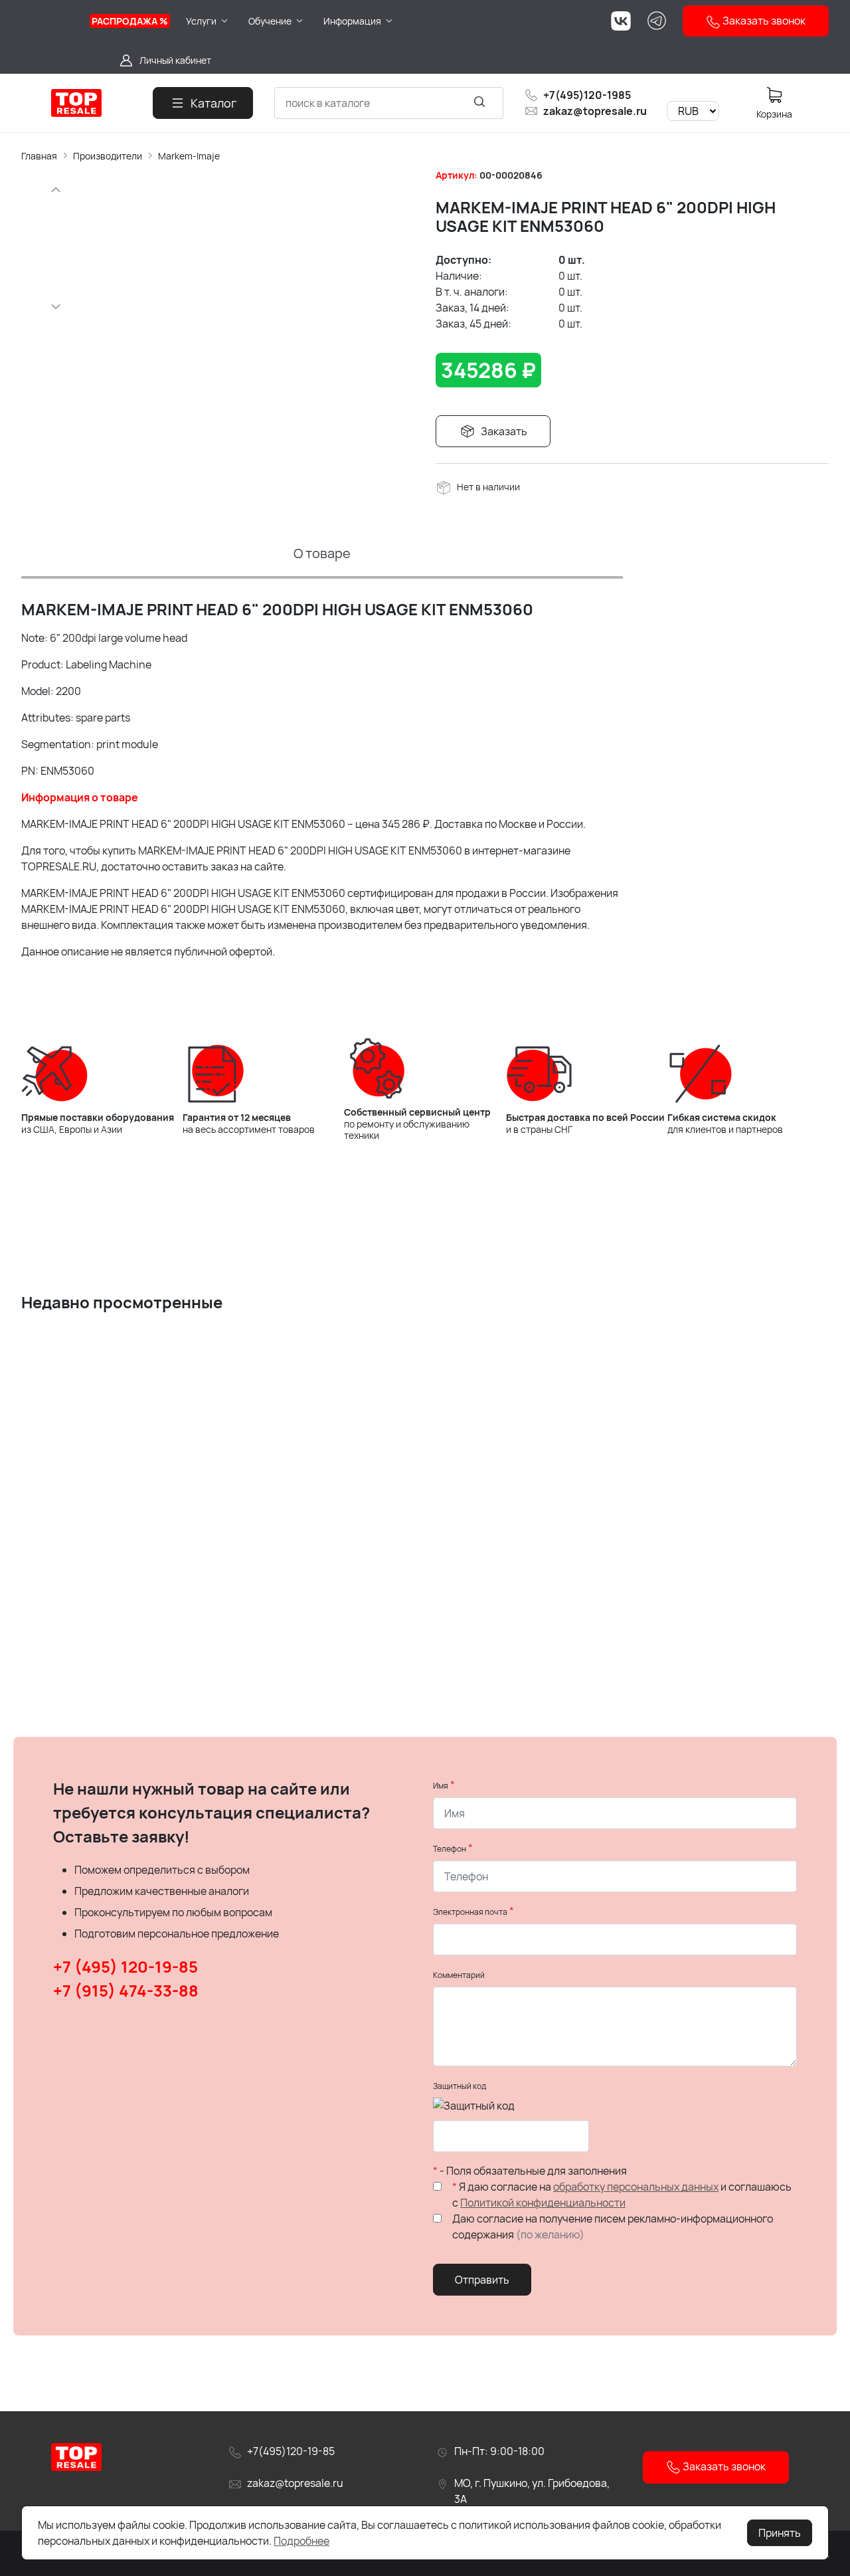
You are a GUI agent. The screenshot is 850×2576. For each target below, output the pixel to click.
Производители (108, 156)
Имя (441, 1786)
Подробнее (301, 2541)
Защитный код (460, 2086)
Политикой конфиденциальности (543, 2203)
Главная (39, 156)
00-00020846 (511, 175)
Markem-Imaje (189, 156)
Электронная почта (470, 1912)
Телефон (450, 1849)
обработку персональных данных (636, 2187)
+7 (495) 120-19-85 (126, 1966)
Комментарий (459, 1975)
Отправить (482, 2280)
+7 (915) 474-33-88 (126, 1990)
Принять (780, 2533)
